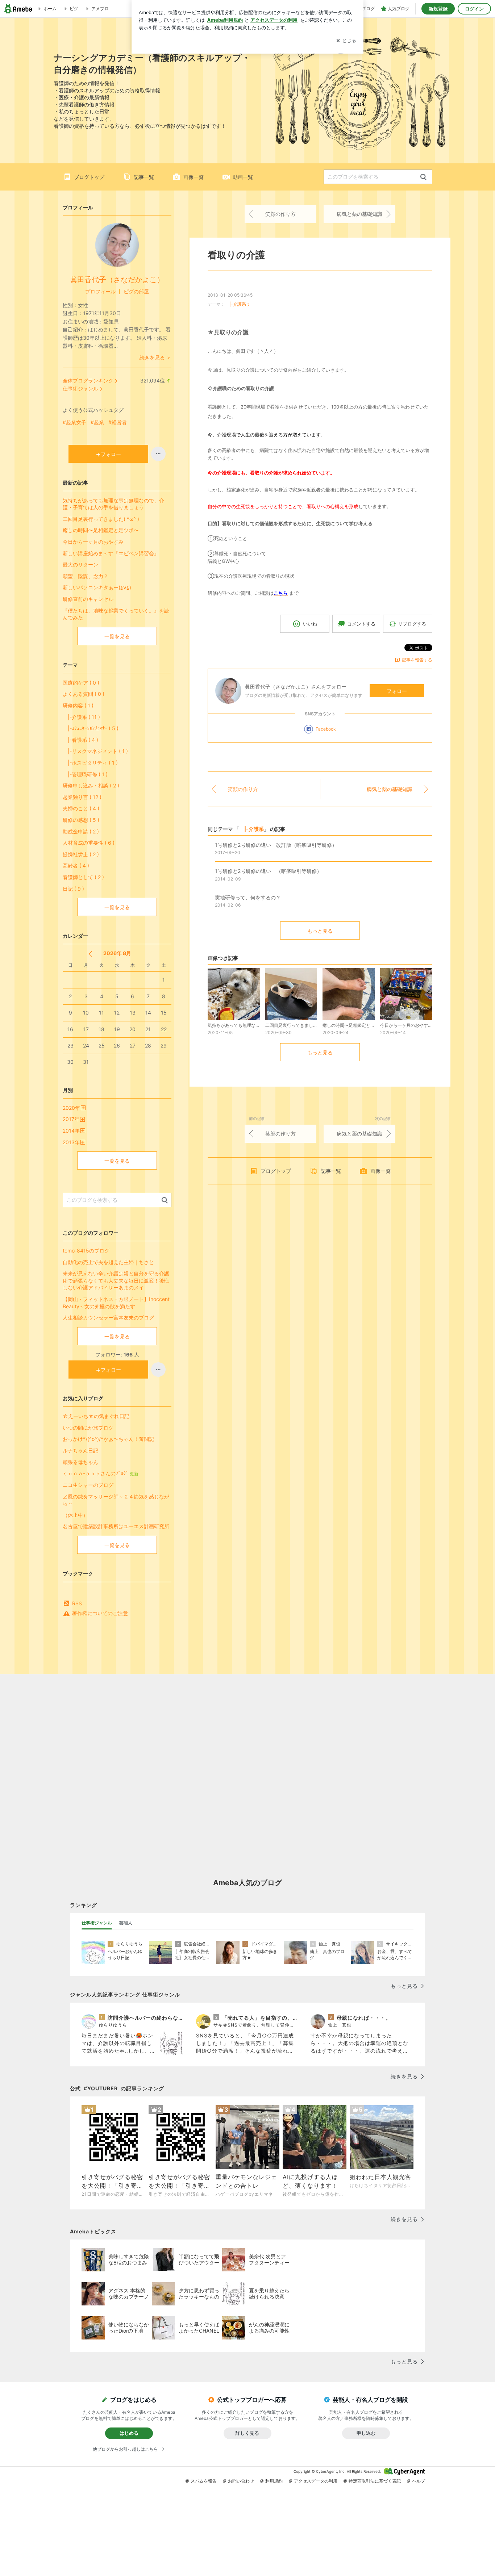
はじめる (129, 2433)
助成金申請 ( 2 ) (81, 831)
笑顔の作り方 (280, 214)
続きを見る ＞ (155, 357)
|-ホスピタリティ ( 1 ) (90, 763)
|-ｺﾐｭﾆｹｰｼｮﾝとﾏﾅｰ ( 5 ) (91, 728)
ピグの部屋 (136, 291)
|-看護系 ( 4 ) (80, 740)
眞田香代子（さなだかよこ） (117, 280)
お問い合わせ (241, 2481)
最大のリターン (80, 564)
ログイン (474, 9)
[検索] (423, 177)
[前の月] (90, 954)
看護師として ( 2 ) (83, 877)
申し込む (366, 2433)
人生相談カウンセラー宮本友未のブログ (108, 1318)
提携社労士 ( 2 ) (81, 854)
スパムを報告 (204, 2481)
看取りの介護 (236, 255)
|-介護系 (236, 304)
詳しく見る (247, 2433)
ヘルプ (419, 2481)
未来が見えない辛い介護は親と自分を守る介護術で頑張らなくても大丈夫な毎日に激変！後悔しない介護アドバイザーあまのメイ (116, 1280)
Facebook (326, 729)
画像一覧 (194, 177)
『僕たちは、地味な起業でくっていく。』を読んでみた (116, 614)
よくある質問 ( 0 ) (84, 694)
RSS (77, 1603)
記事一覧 (144, 177)
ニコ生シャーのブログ (88, 1485)
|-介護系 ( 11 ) (81, 717)
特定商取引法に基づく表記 (375, 2481)
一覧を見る (117, 636)
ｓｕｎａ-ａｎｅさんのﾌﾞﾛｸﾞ (101, 1473)
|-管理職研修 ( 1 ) (85, 774)
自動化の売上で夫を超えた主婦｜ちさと (108, 1262)
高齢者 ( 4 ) (76, 865)
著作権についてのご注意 (100, 1613)
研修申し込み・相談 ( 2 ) (91, 785)
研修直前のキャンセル (88, 599)
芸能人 (126, 1923)
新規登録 (438, 9)
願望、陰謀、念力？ (86, 576)
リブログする (412, 624)
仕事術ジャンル (80, 388)
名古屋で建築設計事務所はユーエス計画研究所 (116, 1526)
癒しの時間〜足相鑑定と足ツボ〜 (101, 530)
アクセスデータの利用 (316, 2481)
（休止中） (75, 1515)
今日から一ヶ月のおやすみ (93, 542)
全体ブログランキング (88, 380)
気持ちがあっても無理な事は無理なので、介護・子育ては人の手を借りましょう (113, 504)
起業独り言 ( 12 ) (82, 797)
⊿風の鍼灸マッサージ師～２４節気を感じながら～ (116, 1500)
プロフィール (100, 291)
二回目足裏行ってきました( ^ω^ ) (101, 519)
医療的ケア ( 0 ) (81, 683)
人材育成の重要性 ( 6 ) (89, 843)
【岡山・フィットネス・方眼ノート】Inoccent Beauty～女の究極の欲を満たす (116, 1303)
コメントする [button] (361, 624)
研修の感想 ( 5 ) (81, 820)
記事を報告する (417, 660)
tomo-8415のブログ (86, 1251)
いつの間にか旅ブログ (88, 1428)
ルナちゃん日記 (80, 1450)
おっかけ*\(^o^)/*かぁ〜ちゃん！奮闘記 (108, 1439)
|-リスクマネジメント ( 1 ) (95, 751)
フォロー (397, 691)
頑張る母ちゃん (80, 1462)
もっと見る (320, 931)
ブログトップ (89, 177)
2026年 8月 (117, 953)
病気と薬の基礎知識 (359, 214)
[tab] (97, 1923)
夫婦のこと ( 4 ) (81, 808)
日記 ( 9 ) (73, 889)
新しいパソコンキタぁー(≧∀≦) (97, 587)
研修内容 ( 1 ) (78, 705)
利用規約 (274, 2481)
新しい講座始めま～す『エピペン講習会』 (111, 553)
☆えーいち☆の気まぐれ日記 (96, 1416)
